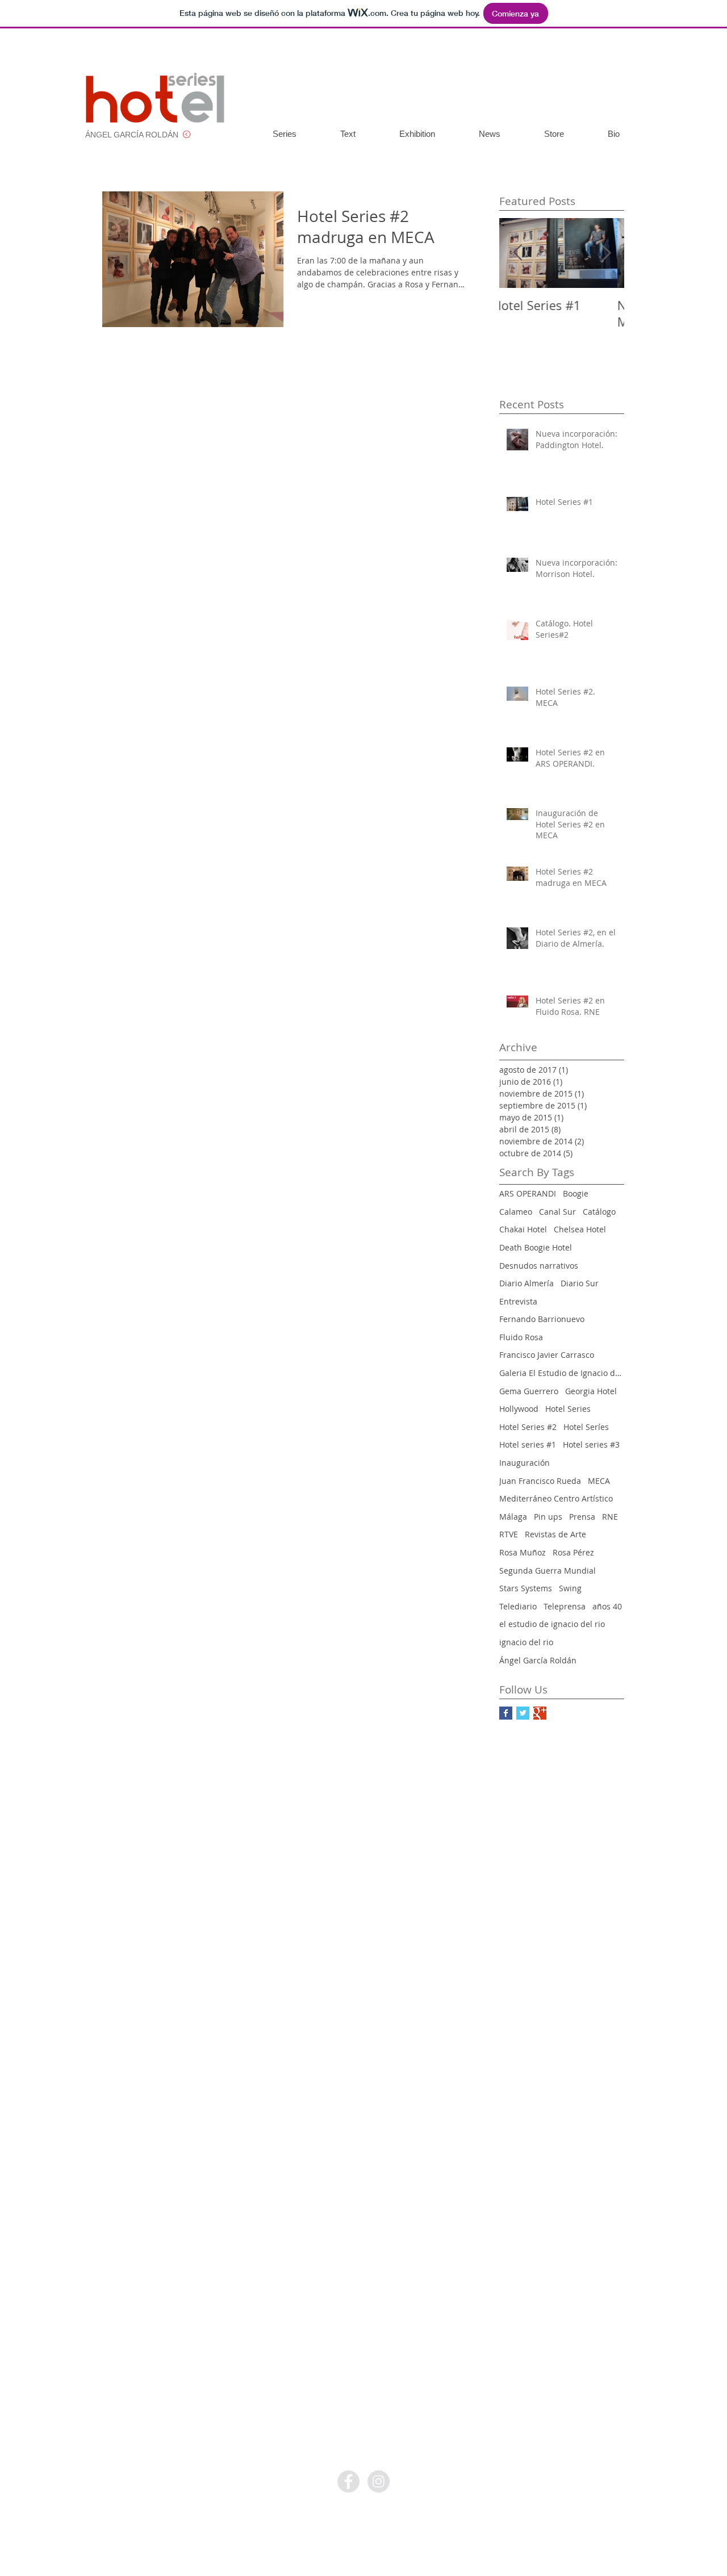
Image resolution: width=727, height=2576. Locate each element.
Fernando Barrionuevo (542, 1319)
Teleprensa (565, 1606)
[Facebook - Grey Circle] (348, 2481)
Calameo (516, 1212)
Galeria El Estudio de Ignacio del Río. (562, 1373)
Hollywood (519, 1409)
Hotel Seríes (586, 1427)
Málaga (513, 1517)
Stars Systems (526, 1588)
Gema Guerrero (529, 1391)
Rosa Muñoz (523, 1552)
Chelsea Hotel (580, 1229)
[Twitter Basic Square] (523, 1713)
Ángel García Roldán (538, 1660)
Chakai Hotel (523, 1229)
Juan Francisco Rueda (540, 1481)
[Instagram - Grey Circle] (379, 2481)
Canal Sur (557, 1212)
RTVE (509, 1534)
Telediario (518, 1606)
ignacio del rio (526, 1642)
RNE (610, 1517)
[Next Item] (606, 253)
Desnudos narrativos (539, 1266)
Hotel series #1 (528, 1444)
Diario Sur (580, 1283)
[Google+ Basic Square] (540, 1713)
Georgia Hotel (591, 1391)
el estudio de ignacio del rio (552, 1624)
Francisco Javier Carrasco (547, 1355)
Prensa (582, 1517)
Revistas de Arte (555, 1534)
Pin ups (548, 1517)
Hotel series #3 (591, 1444)
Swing (570, 1588)
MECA (599, 1481)
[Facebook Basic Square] (506, 1713)
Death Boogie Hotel (536, 1247)
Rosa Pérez (573, 1552)
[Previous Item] (517, 253)
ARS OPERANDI (528, 1193)
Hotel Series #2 (528, 1427)
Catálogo (599, 1212)
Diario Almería (527, 1283)
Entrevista (518, 1301)
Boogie (576, 1193)
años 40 (607, 1606)
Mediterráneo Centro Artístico (556, 1498)
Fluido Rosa (521, 1337)
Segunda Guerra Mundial (548, 1571)
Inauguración (525, 1463)
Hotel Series (568, 1409)
